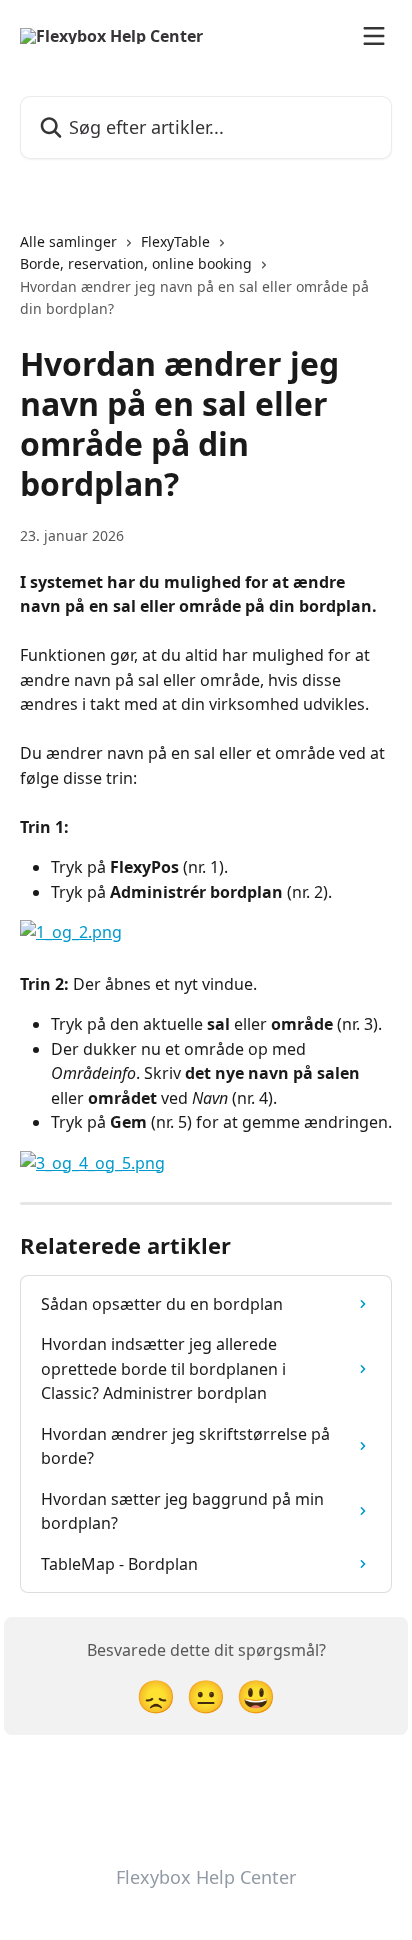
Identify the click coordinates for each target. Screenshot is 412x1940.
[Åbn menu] (374, 36)
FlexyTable (175, 241)
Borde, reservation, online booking (136, 263)
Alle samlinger (68, 241)
